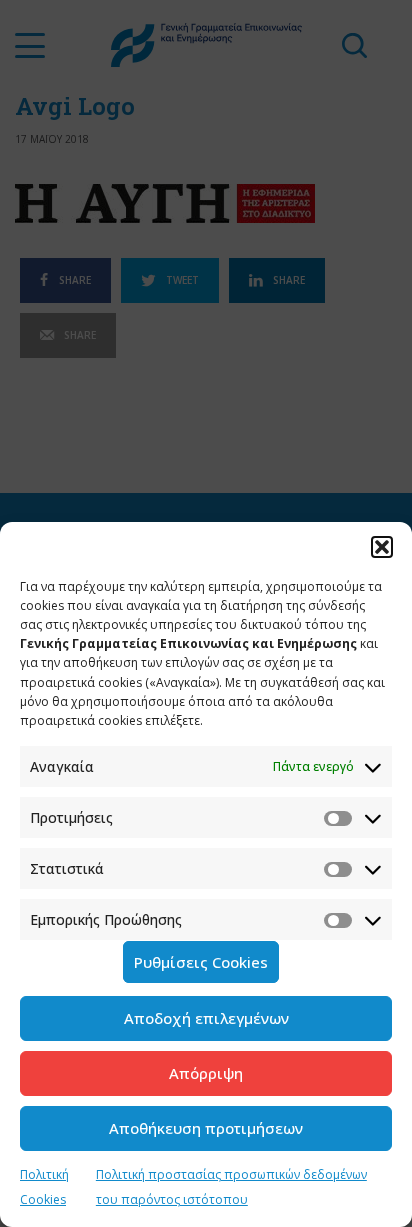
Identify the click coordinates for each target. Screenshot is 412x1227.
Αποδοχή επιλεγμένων (206, 1018)
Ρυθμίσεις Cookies (201, 962)
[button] (382, 547)
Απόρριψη (206, 1073)
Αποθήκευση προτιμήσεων (206, 1128)
